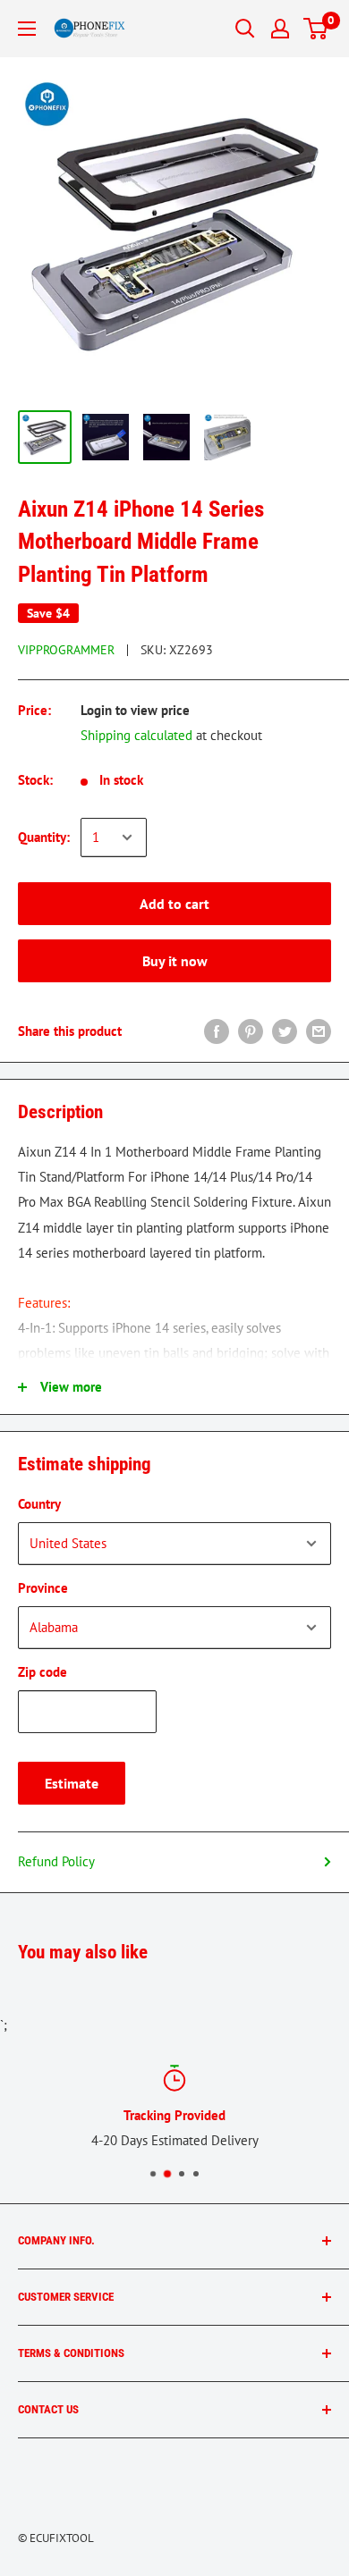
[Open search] (245, 29)
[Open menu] (27, 29)
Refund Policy (56, 1861)
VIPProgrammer (66, 650)
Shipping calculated (136, 735)
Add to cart (174, 904)
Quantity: (44, 837)
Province (43, 1588)
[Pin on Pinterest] (251, 1031)
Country (39, 1504)
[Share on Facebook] (217, 1031)
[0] (316, 29)
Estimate (72, 1783)
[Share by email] (319, 1031)
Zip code (43, 1672)
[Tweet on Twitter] (285, 1031)
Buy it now (175, 961)
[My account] (280, 29)
